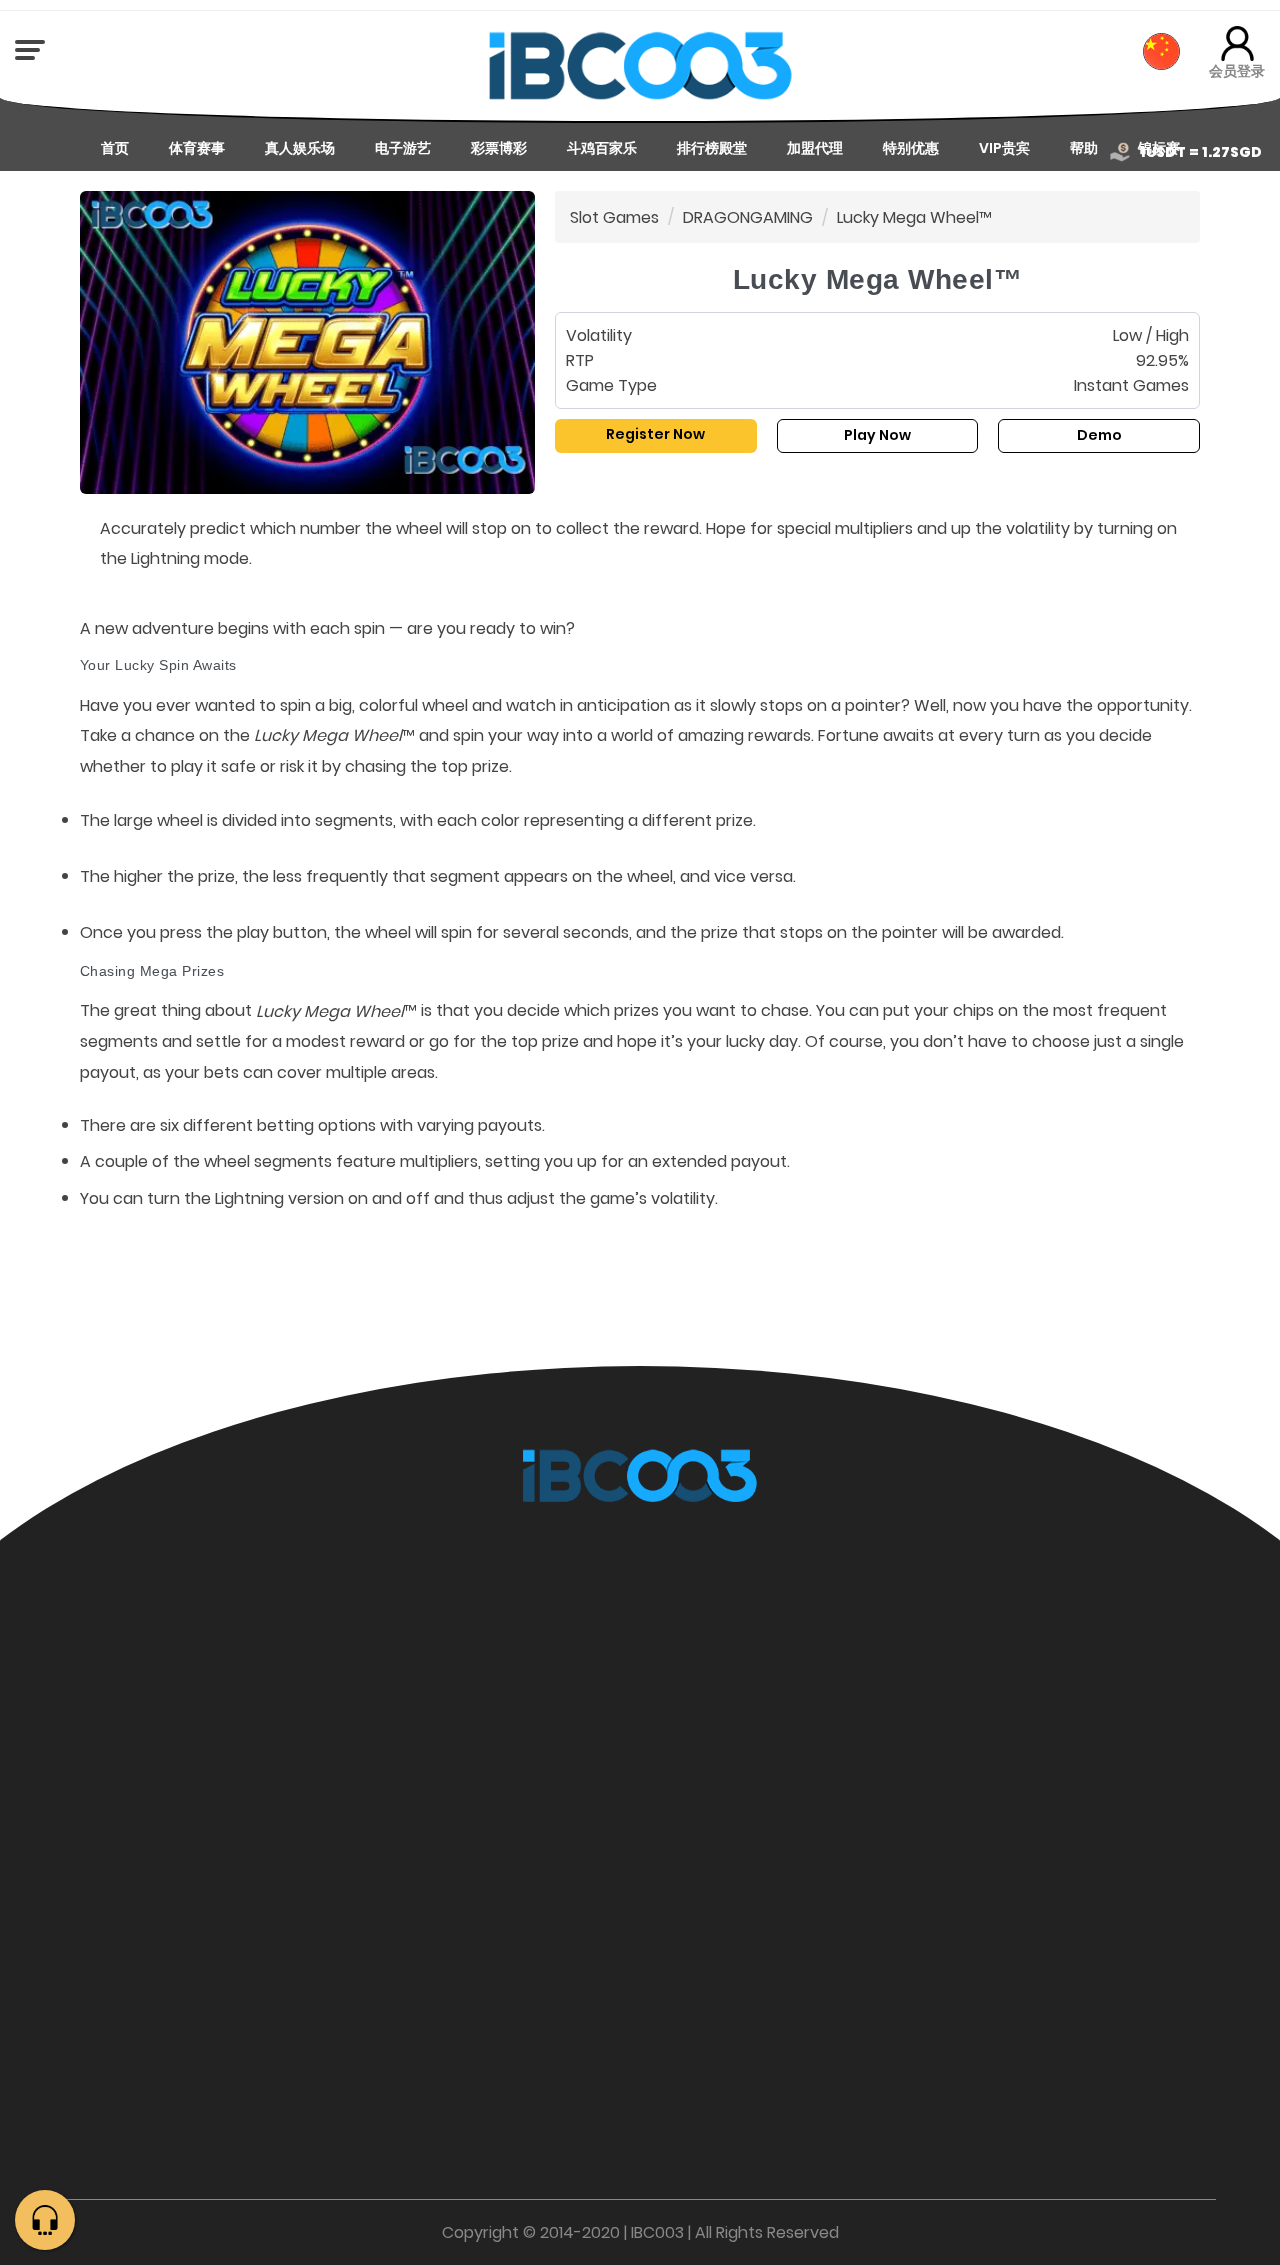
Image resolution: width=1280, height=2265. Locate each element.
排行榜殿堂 (712, 148)
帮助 (1084, 148)
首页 (115, 148)
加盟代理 (815, 148)
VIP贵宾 (1004, 148)
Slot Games (614, 217)
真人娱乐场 (300, 148)
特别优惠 (911, 148)
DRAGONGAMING (748, 217)
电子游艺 (403, 148)
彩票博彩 (499, 148)
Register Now (655, 434)
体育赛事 (197, 148)
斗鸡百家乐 (602, 148)
